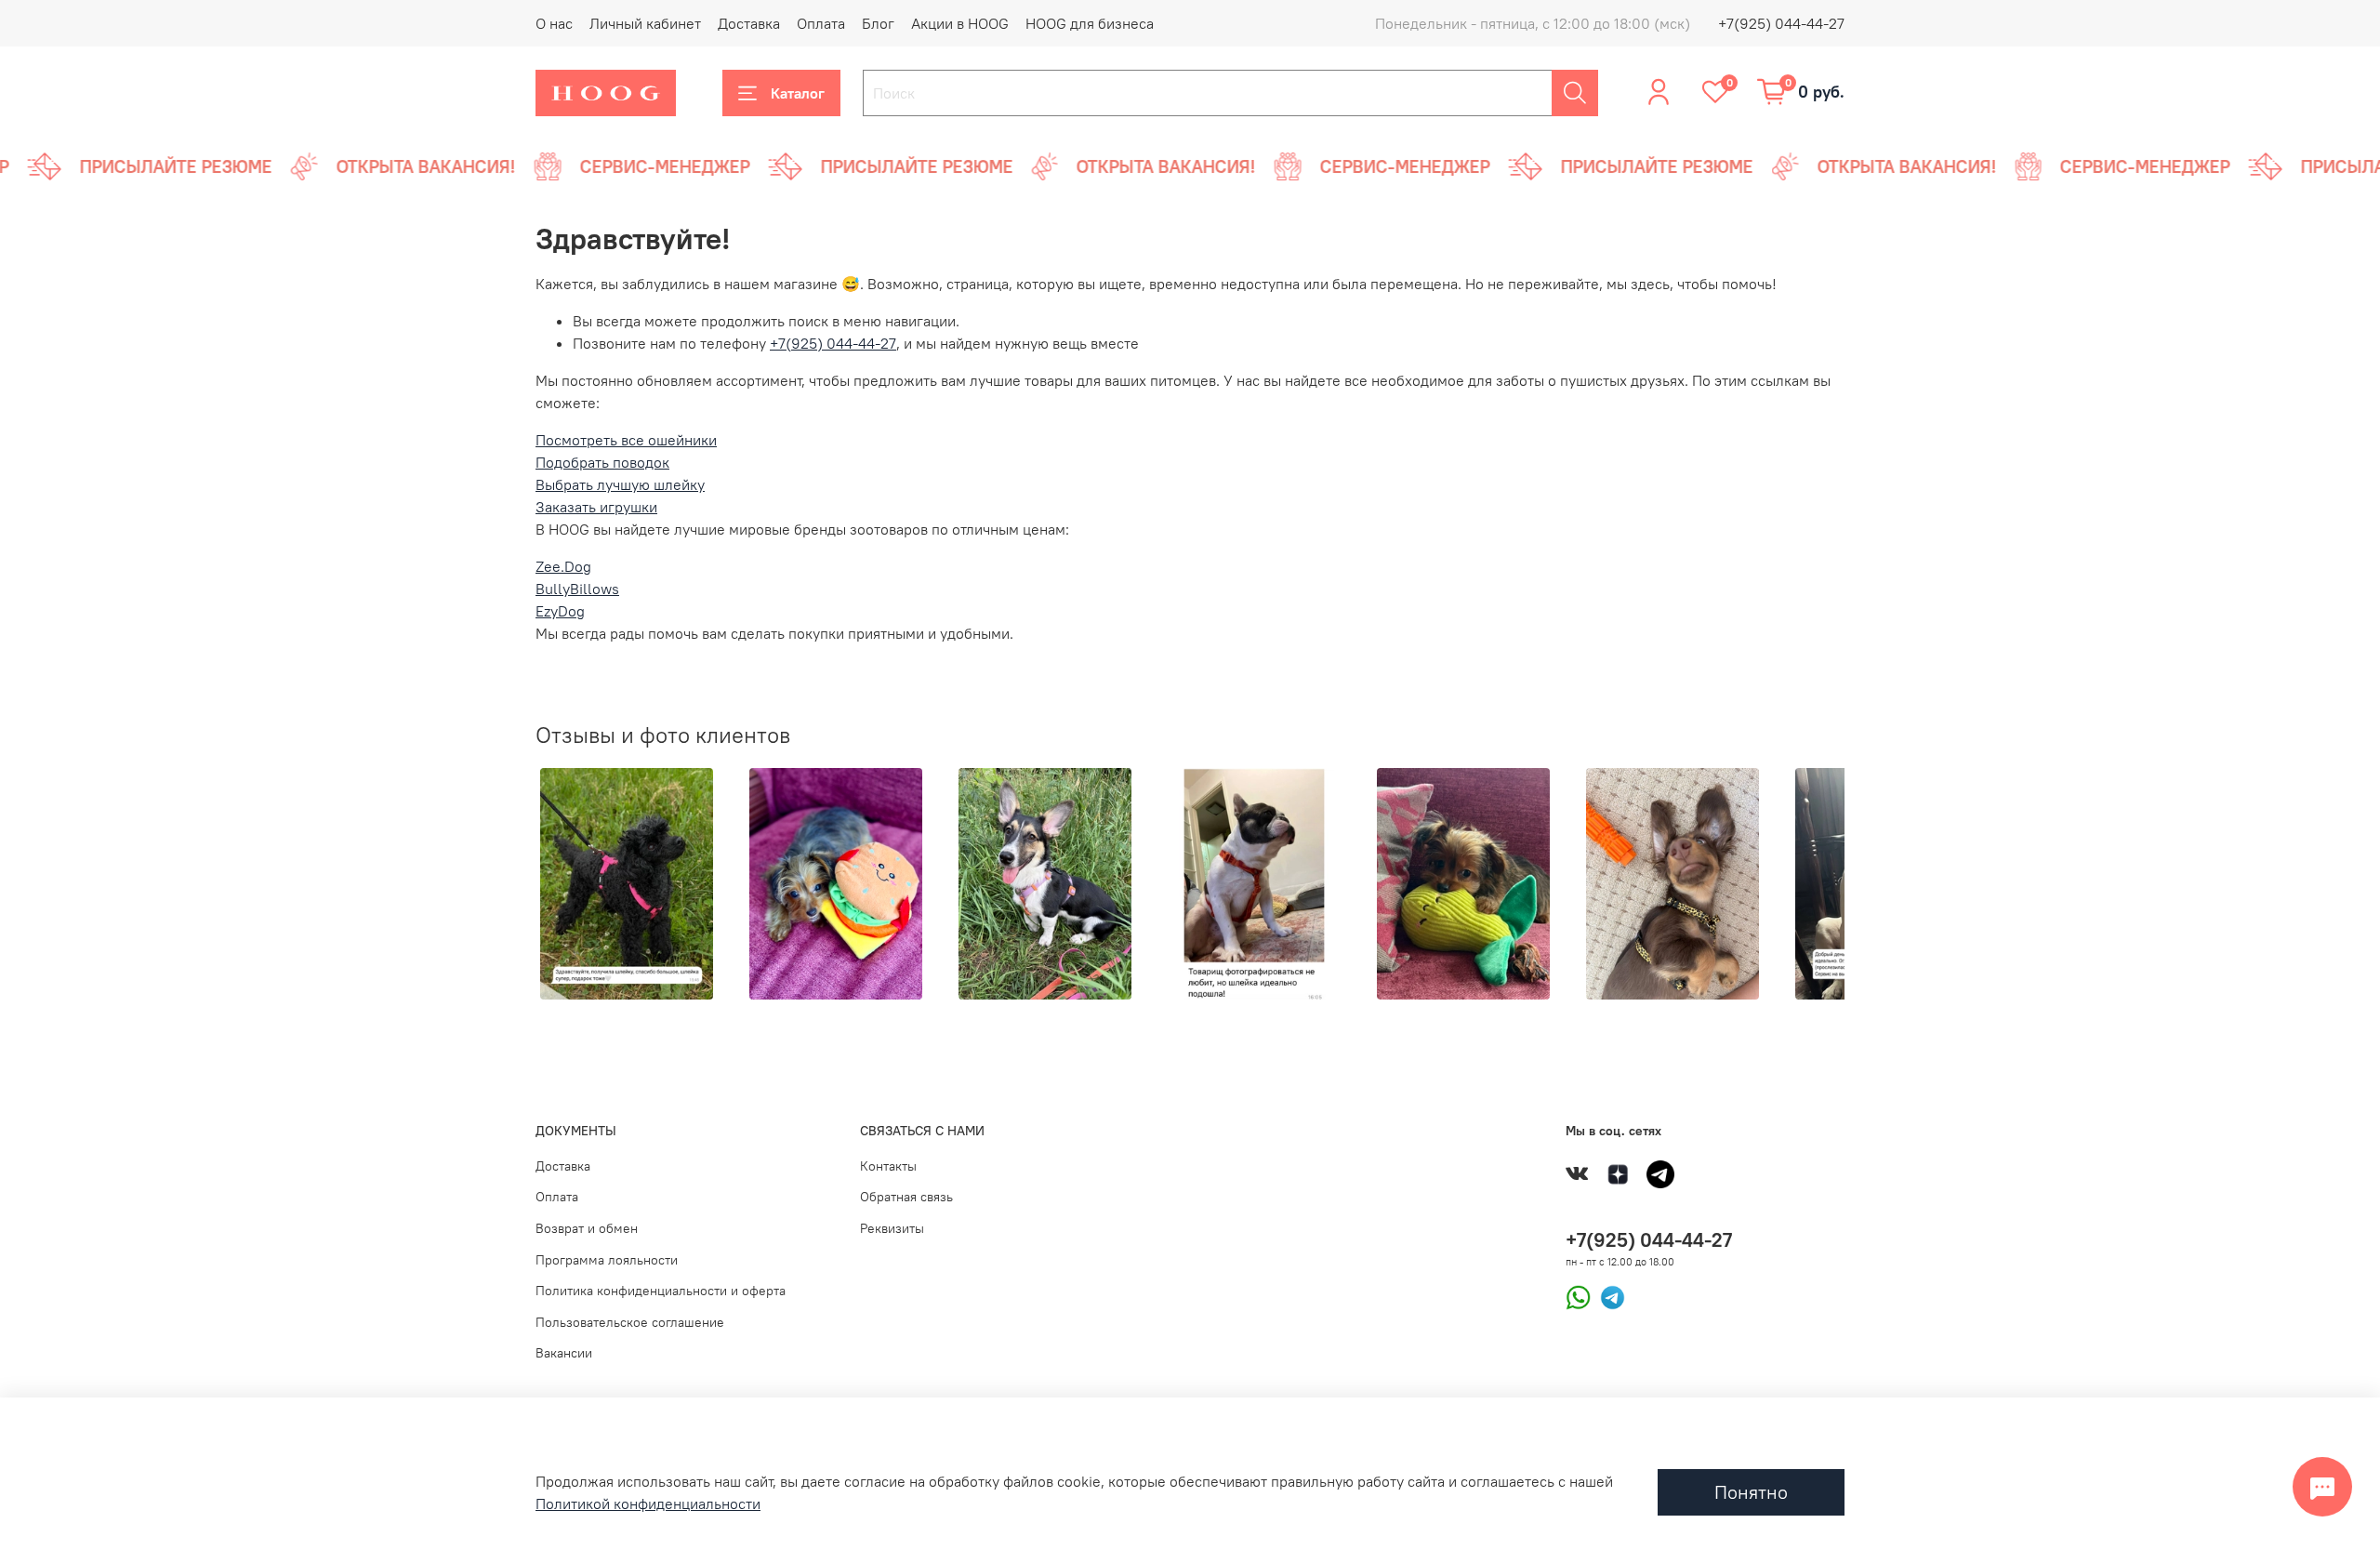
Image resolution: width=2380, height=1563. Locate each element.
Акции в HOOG (960, 23)
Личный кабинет (645, 23)
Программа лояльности (607, 1260)
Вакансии (564, 1353)
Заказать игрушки (596, 507)
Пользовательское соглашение (630, 1322)
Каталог (798, 93)
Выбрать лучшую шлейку (620, 484)
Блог (878, 23)
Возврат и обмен (587, 1228)
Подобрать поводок (602, 462)
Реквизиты (892, 1228)
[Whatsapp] (1578, 1296)
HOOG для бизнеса (1090, 23)
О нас (554, 23)
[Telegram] (1608, 1296)
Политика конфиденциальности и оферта (661, 1291)
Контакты (888, 1166)
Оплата (821, 23)
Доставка (749, 23)
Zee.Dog (563, 566)
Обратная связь (906, 1197)
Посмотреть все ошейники (626, 440)
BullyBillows (577, 589)
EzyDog (560, 611)
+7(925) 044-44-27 (1781, 23)
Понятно (1751, 1492)
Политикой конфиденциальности (648, 1503)
